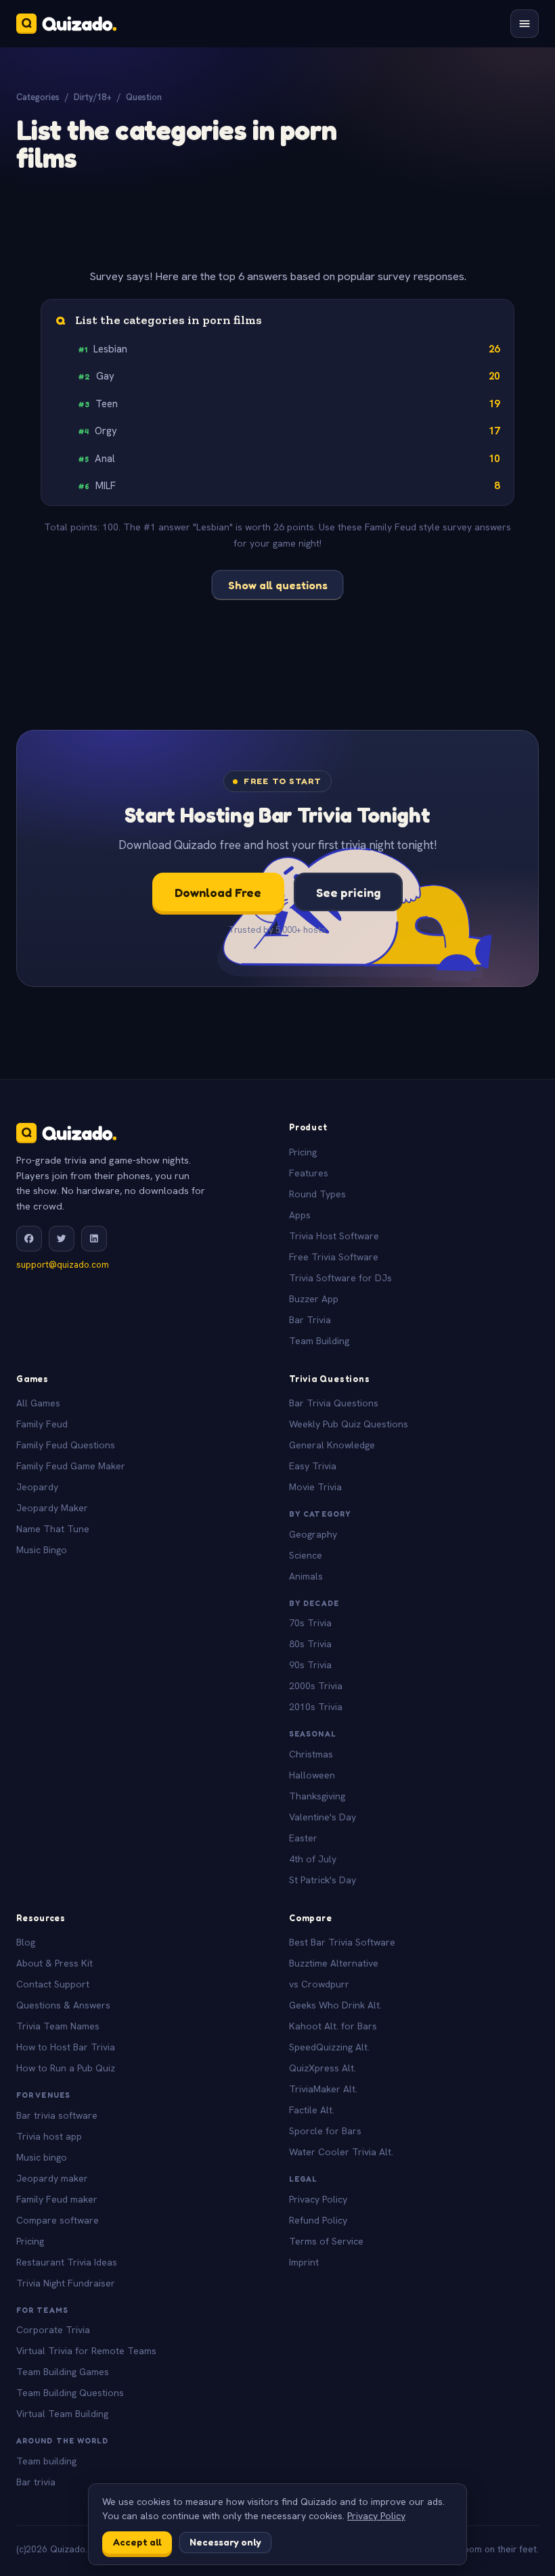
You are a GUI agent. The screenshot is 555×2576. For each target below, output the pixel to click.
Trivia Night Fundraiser (66, 2283)
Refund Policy (318, 2220)
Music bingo (42, 2157)
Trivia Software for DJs (340, 1278)
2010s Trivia (316, 1707)
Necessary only (225, 2542)
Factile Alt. (312, 2110)
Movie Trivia (315, 1487)
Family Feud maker (57, 2199)
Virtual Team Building (62, 2414)
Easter (303, 1838)
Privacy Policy (318, 2199)
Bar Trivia (310, 1320)
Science (306, 1555)
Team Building (319, 1341)
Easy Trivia (313, 1466)
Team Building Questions (70, 2393)
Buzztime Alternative (334, 1963)
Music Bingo (42, 1550)
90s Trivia (310, 1665)
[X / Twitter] (62, 1239)
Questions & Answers (63, 2005)
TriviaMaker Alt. (323, 2089)
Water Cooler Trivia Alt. (341, 2152)
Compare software (58, 2220)
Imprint (304, 2262)
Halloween (312, 1775)
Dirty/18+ (93, 97)
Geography (313, 1534)
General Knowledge (332, 1445)
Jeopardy (37, 1487)
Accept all (137, 2542)
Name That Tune (53, 1529)
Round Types (317, 1194)
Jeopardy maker (52, 2178)
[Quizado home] (66, 24)
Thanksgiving (317, 1796)
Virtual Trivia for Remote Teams (86, 2351)
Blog (26, 1942)
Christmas (311, 1754)
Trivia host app (49, 2136)
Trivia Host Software (334, 1236)
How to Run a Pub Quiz (66, 2068)
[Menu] (525, 24)
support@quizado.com (63, 1265)
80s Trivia (310, 1644)
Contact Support (53, 1984)
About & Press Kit (54, 1963)
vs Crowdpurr (319, 1984)
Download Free (218, 892)
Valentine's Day (323, 1817)
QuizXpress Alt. (323, 2068)
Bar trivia (36, 2482)
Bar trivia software (57, 2115)
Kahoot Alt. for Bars (333, 2026)
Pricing (303, 1152)
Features (309, 1173)
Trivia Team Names (58, 2026)
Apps (300, 1215)
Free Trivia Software (334, 1257)
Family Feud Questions (66, 1445)
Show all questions (278, 585)
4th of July (313, 1859)
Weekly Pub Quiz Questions (349, 1424)
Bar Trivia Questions (334, 1403)
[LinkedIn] (94, 1239)
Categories (38, 97)
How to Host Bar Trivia (66, 2047)
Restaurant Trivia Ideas (67, 2262)
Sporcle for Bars (325, 2131)
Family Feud (42, 1424)
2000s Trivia (316, 1686)
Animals (306, 1576)
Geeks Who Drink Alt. (335, 2005)
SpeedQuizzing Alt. (329, 2047)
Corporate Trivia (53, 2330)
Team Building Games (63, 2372)
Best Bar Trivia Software (342, 1942)
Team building (46, 2461)
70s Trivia (310, 1623)
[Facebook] (29, 1239)
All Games (38, 1403)
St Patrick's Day (323, 1880)
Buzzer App (314, 1299)
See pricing (348, 892)
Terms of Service (326, 2241)
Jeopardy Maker (52, 1508)
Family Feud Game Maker (71, 1466)
